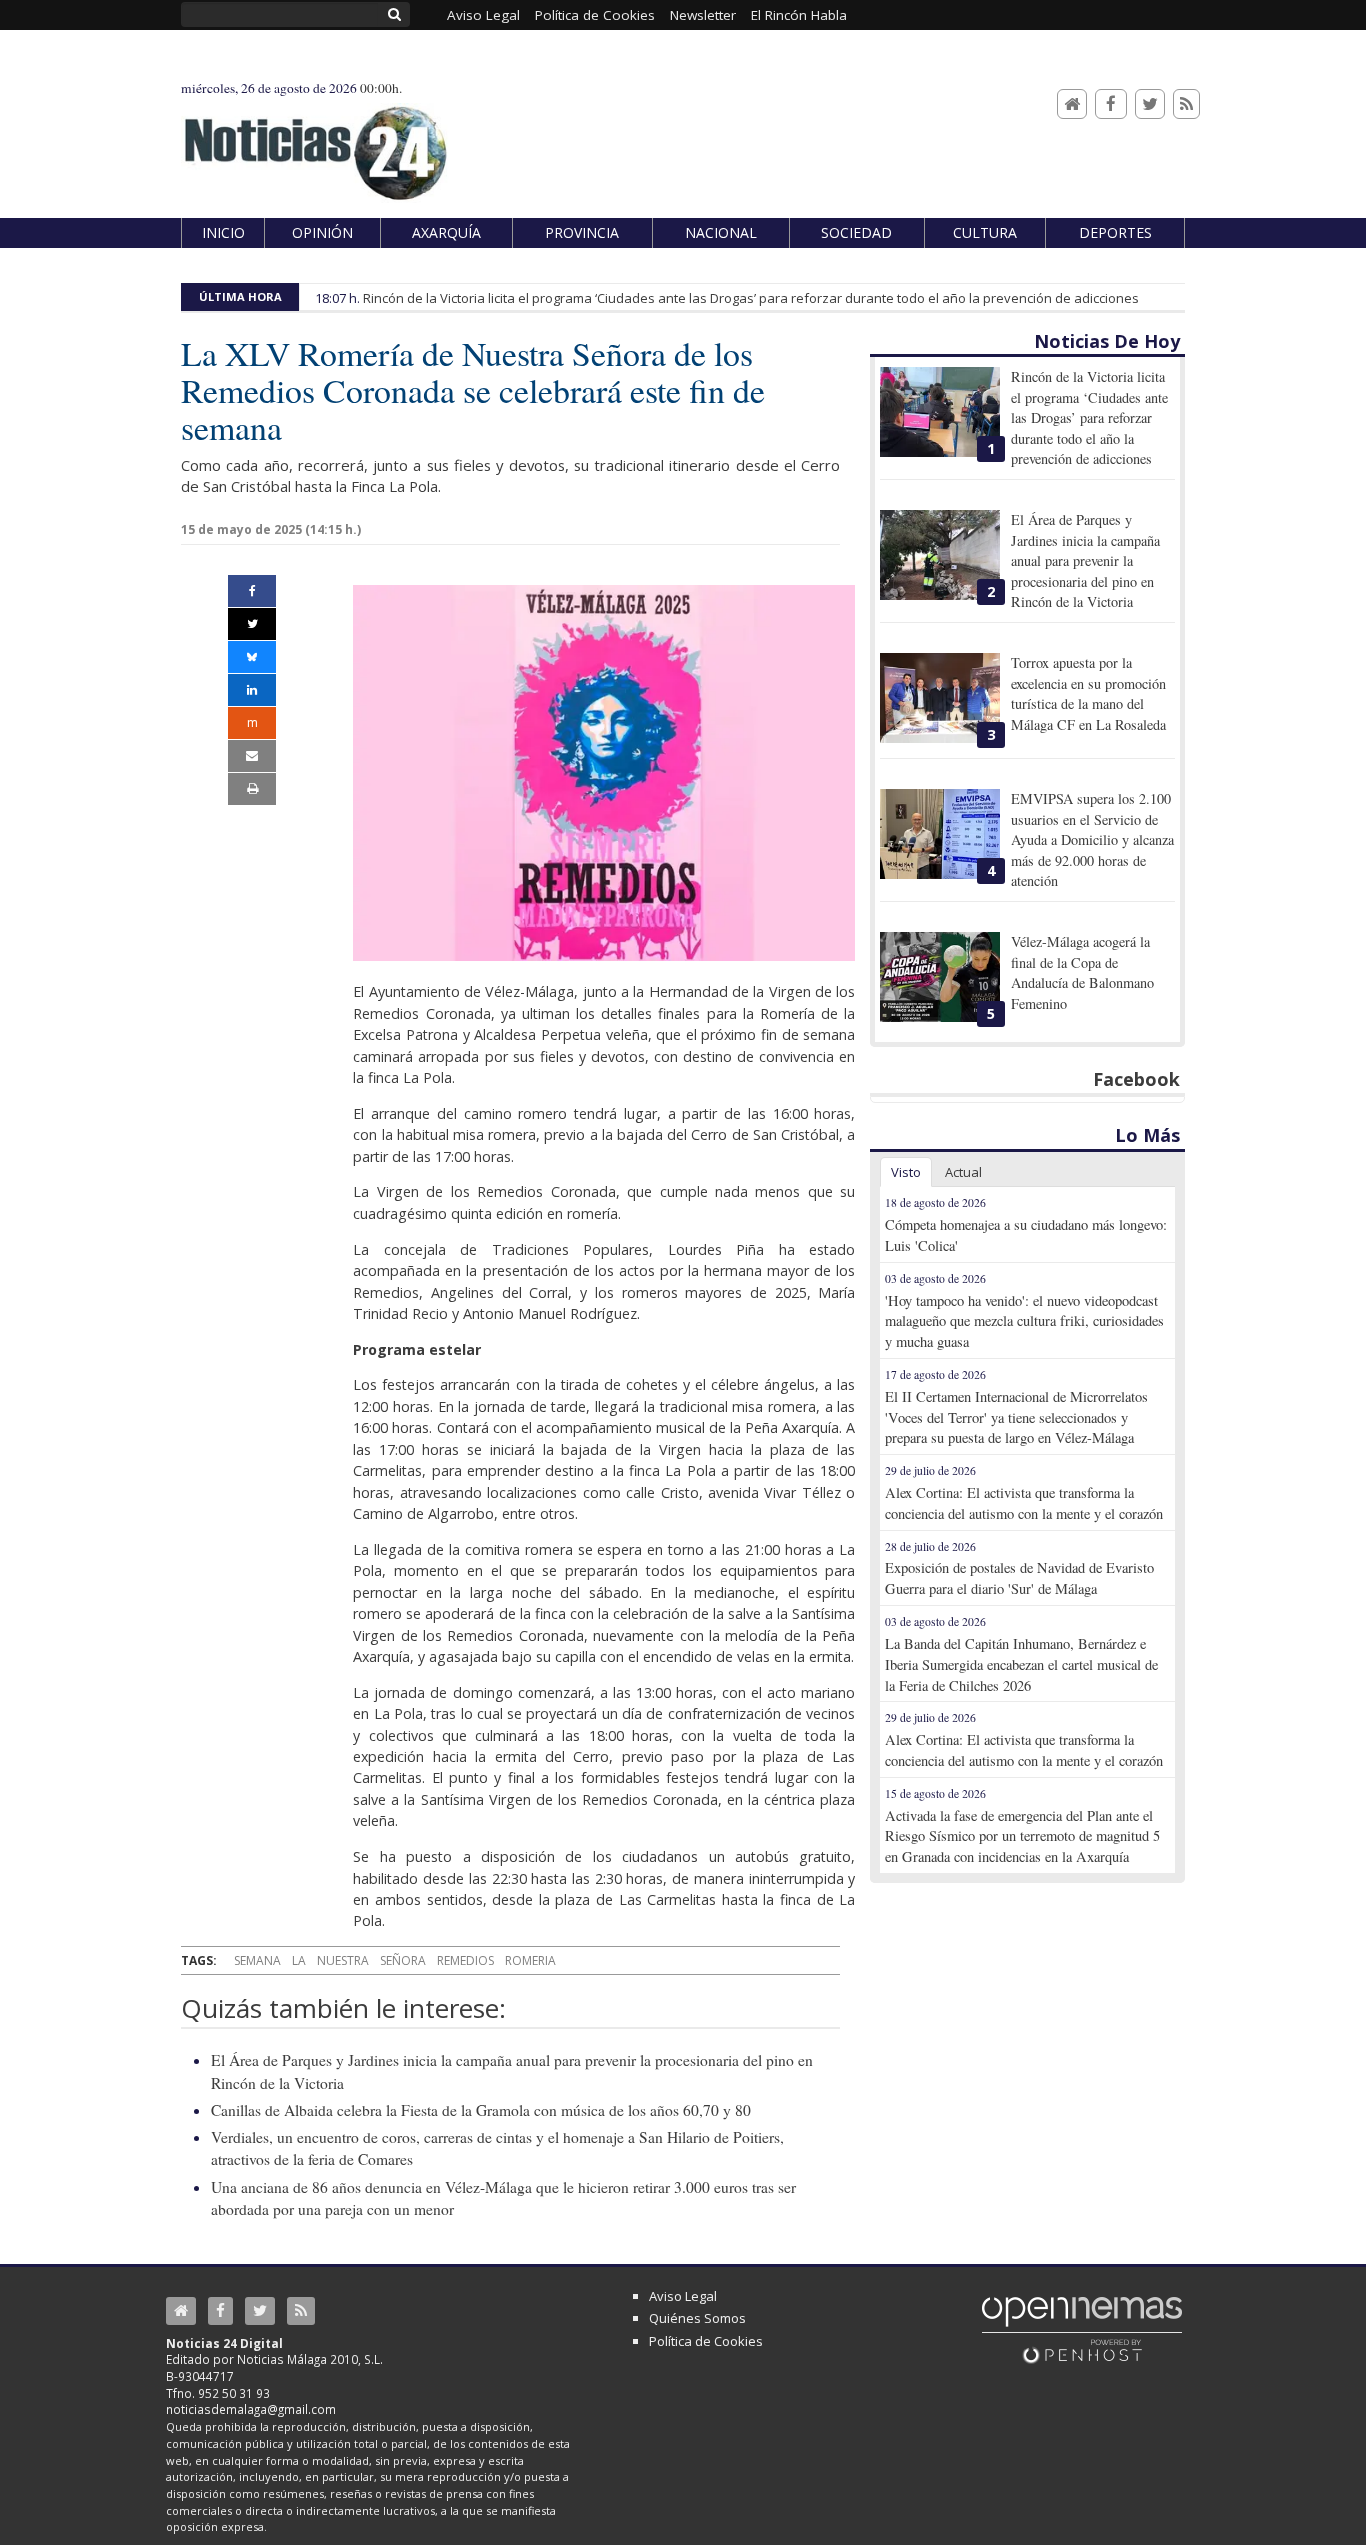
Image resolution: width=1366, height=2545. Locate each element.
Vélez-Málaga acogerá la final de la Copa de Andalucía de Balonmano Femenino (1082, 972)
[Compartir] (252, 591)
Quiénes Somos (697, 2318)
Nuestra (343, 1960)
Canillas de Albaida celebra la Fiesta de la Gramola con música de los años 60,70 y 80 (481, 2110)
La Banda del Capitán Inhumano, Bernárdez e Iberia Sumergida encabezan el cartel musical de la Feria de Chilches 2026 (1021, 1664)
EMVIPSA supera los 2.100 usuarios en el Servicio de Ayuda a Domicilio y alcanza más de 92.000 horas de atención (1092, 839)
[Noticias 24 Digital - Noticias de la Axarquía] (315, 143)
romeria (530, 1960)
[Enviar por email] (252, 756)
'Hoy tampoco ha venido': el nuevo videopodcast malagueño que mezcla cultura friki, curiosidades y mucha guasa (1024, 1321)
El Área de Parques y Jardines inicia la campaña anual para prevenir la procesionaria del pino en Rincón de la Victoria (1085, 560)
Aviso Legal (683, 2296)
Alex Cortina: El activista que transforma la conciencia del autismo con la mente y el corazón (1024, 1503)
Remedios (465, 1960)
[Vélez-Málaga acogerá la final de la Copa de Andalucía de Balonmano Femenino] (940, 977)
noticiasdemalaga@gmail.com (251, 2409)
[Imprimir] (252, 789)
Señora (403, 1960)
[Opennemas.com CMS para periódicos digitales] (1082, 2329)
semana (257, 1960)
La (299, 1960)
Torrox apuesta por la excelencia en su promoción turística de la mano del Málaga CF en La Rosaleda (1088, 693)
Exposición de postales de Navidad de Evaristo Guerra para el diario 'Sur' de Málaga (1019, 1578)
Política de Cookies (706, 2341)
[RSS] (1186, 104)
